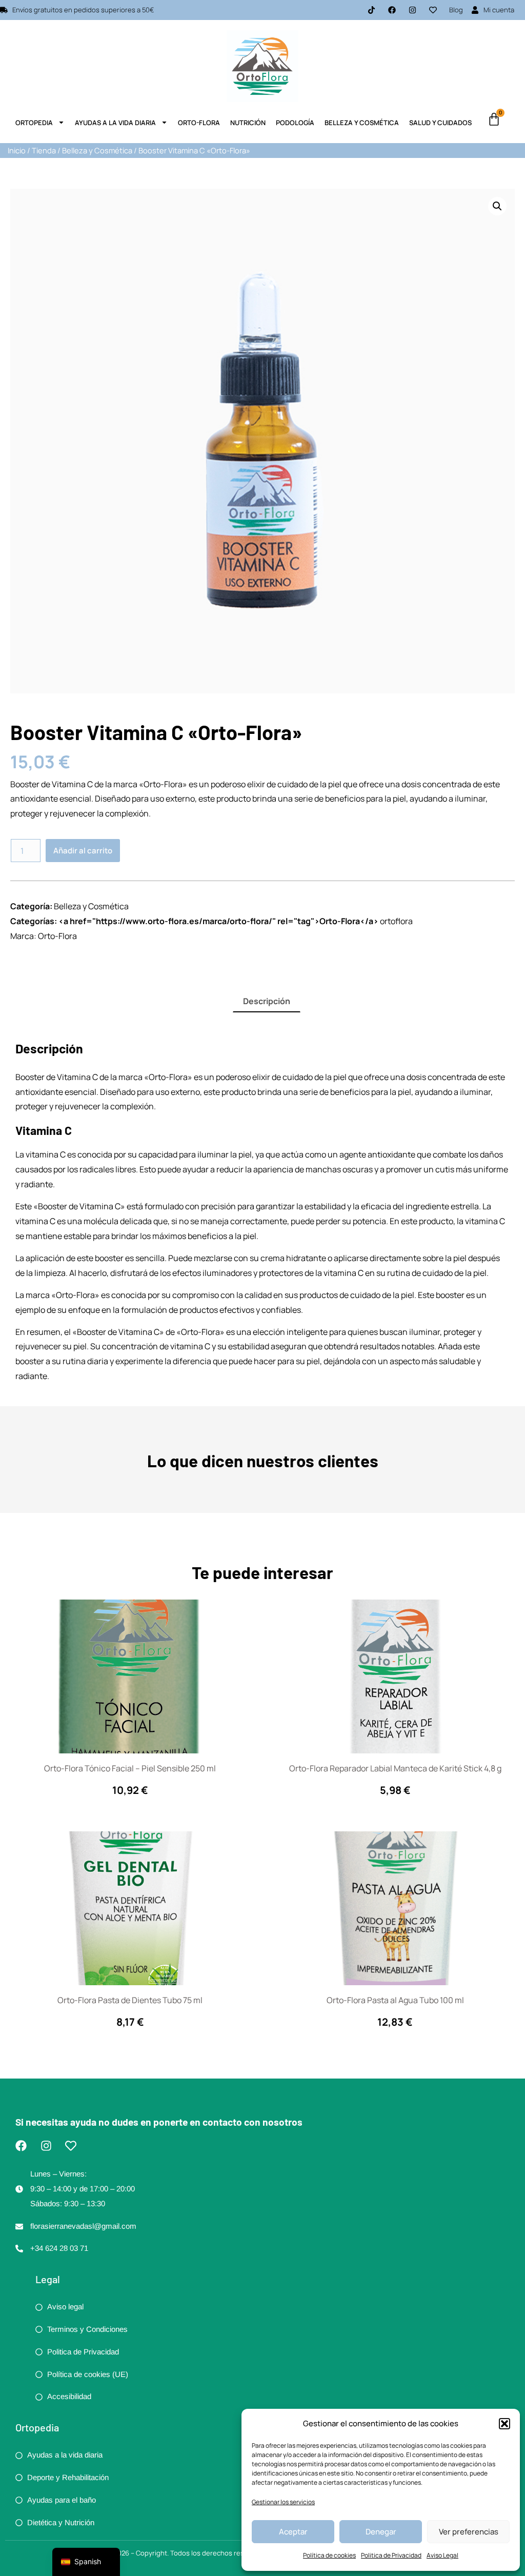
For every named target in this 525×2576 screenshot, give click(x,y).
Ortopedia (34, 123)
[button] (504, 2424)
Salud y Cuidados (440, 123)
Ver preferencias (469, 2532)
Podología (295, 123)
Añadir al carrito (83, 851)
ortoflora (396, 921)
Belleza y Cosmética (362, 123)
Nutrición (248, 123)
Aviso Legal (442, 2555)
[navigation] (86, 2562)
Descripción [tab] (267, 1001)
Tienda (44, 150)
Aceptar (293, 2532)
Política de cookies (329, 2555)
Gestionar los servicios (283, 2502)
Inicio (17, 150)
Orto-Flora (199, 123)
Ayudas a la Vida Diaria (115, 123)
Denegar (381, 2532)
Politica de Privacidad (391, 2555)
